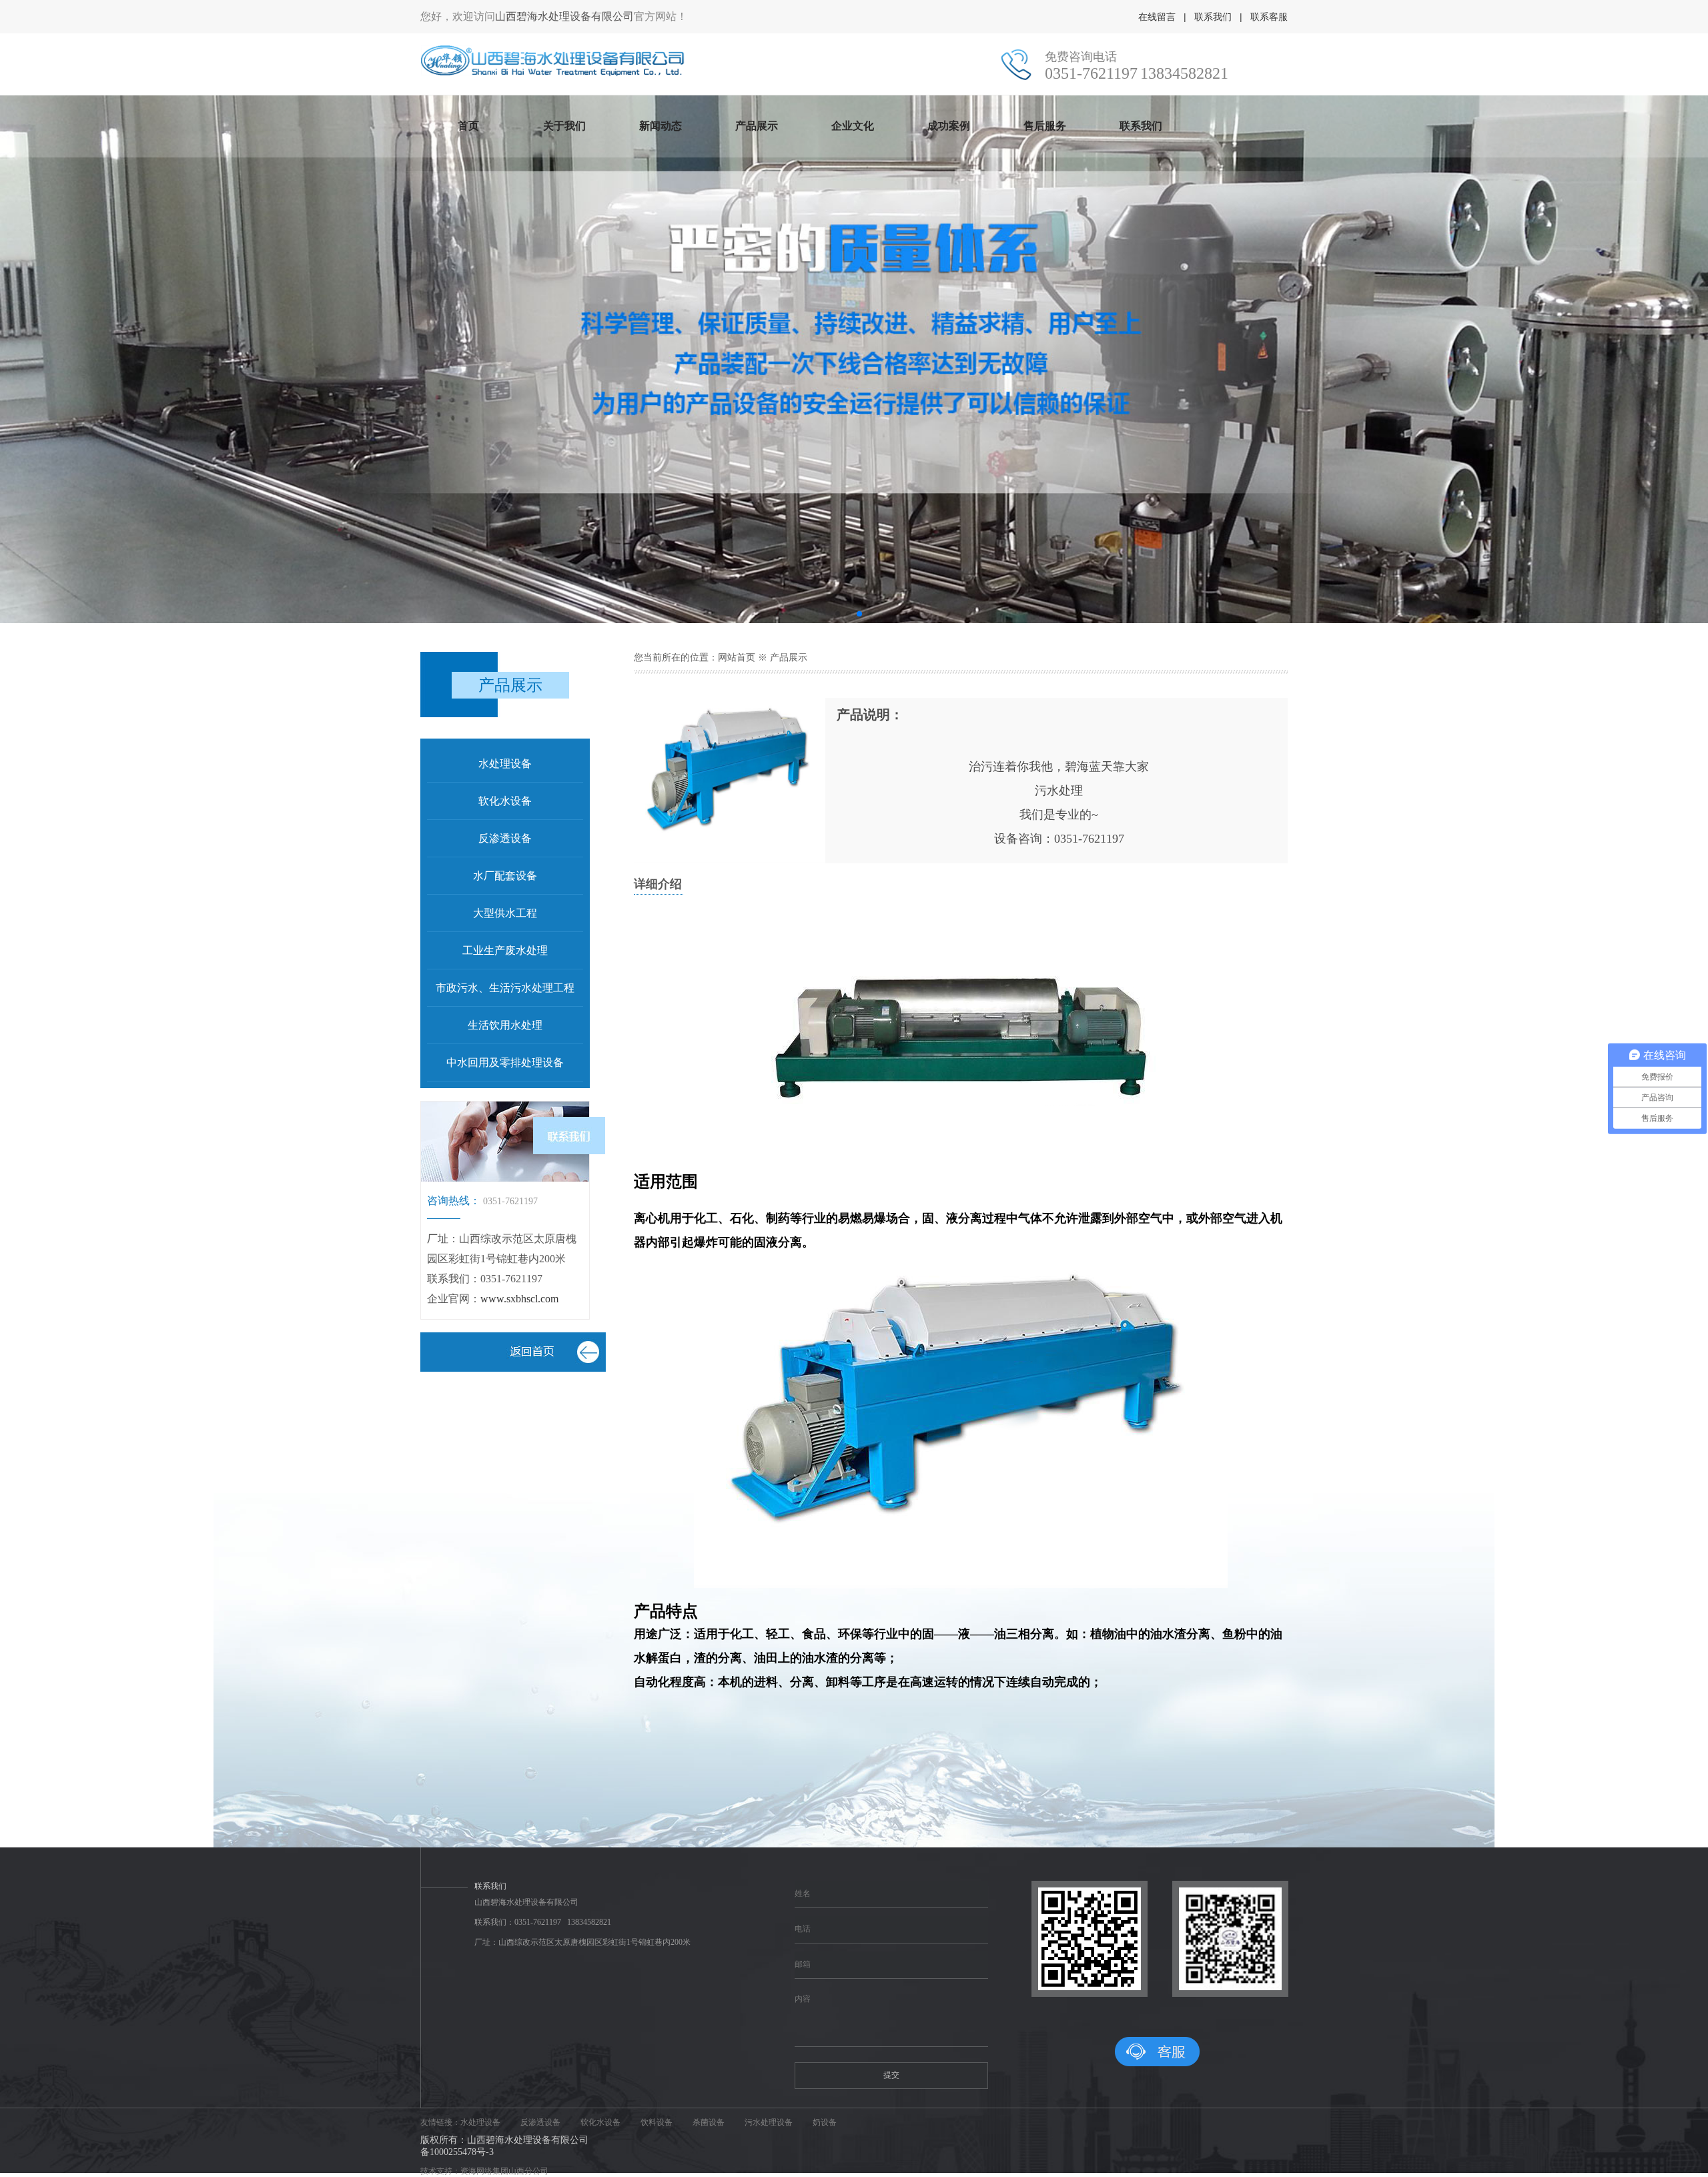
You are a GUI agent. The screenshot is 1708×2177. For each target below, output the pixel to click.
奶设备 (825, 2122)
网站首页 (737, 658)
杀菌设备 (709, 2122)
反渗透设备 (505, 838)
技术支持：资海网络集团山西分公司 (484, 2171)
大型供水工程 (505, 913)
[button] (838, 614)
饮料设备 (657, 2122)
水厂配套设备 (505, 876)
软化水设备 (505, 801)
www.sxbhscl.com (519, 1299)
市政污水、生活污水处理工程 (505, 988)
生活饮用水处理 (505, 1025)
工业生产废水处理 (505, 950)
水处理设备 (505, 764)
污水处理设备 (769, 2122)
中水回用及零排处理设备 (505, 1062)
